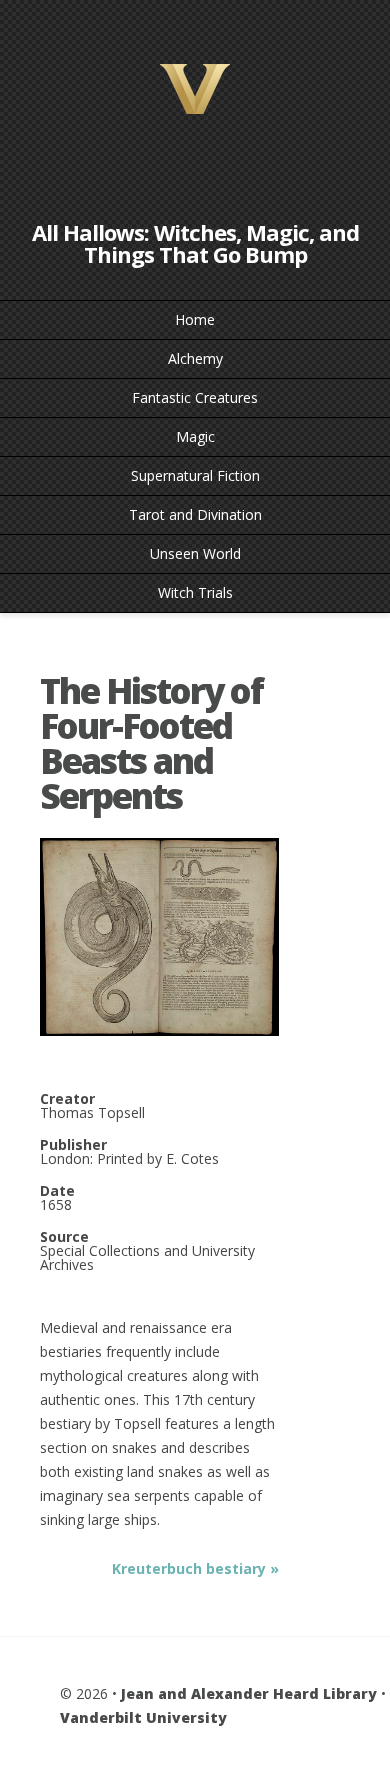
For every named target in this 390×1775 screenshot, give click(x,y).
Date (57, 1191)
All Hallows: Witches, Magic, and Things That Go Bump (195, 243)
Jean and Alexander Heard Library (249, 1693)
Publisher (73, 1145)
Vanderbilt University (143, 1717)
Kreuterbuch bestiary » (195, 1568)
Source (64, 1237)
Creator (67, 1099)
